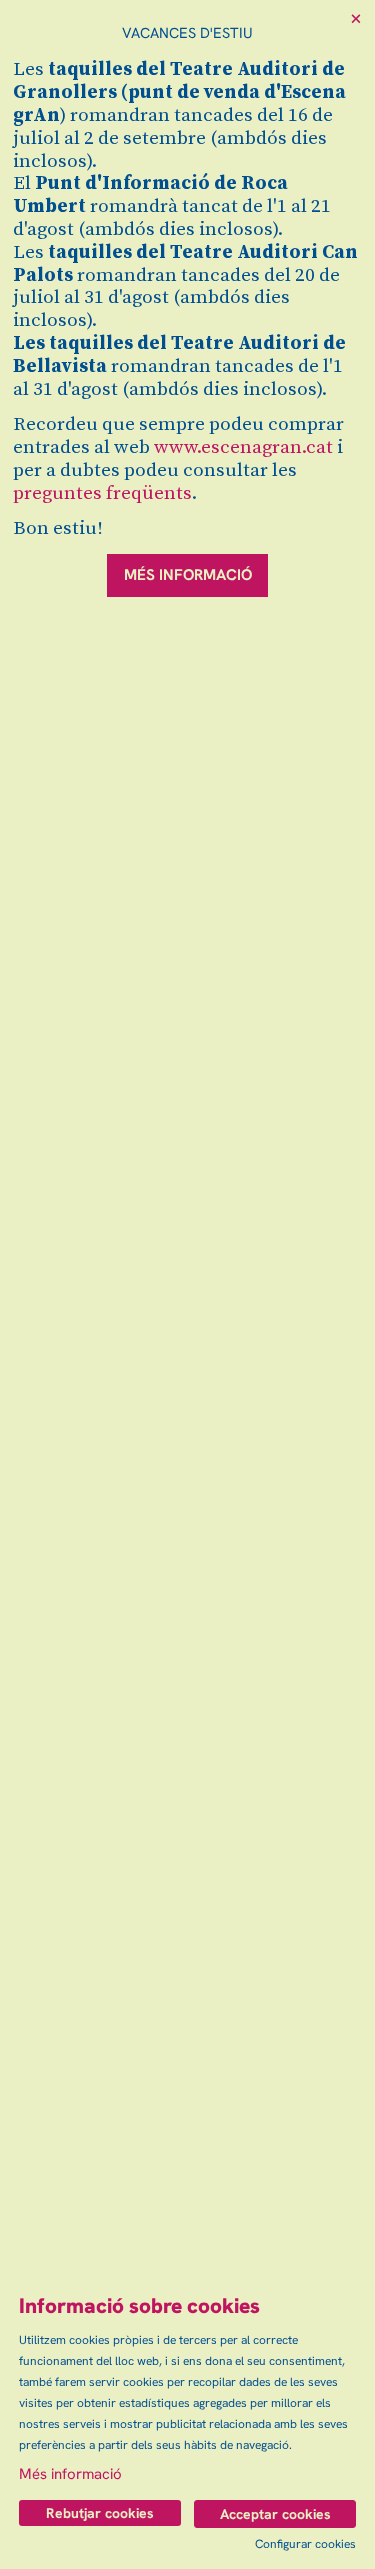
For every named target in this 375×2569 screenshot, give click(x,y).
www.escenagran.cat (243, 447)
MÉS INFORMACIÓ (188, 575)
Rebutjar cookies (100, 2513)
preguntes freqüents (102, 493)
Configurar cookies (305, 2544)
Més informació (70, 2474)
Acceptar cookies (275, 2514)
